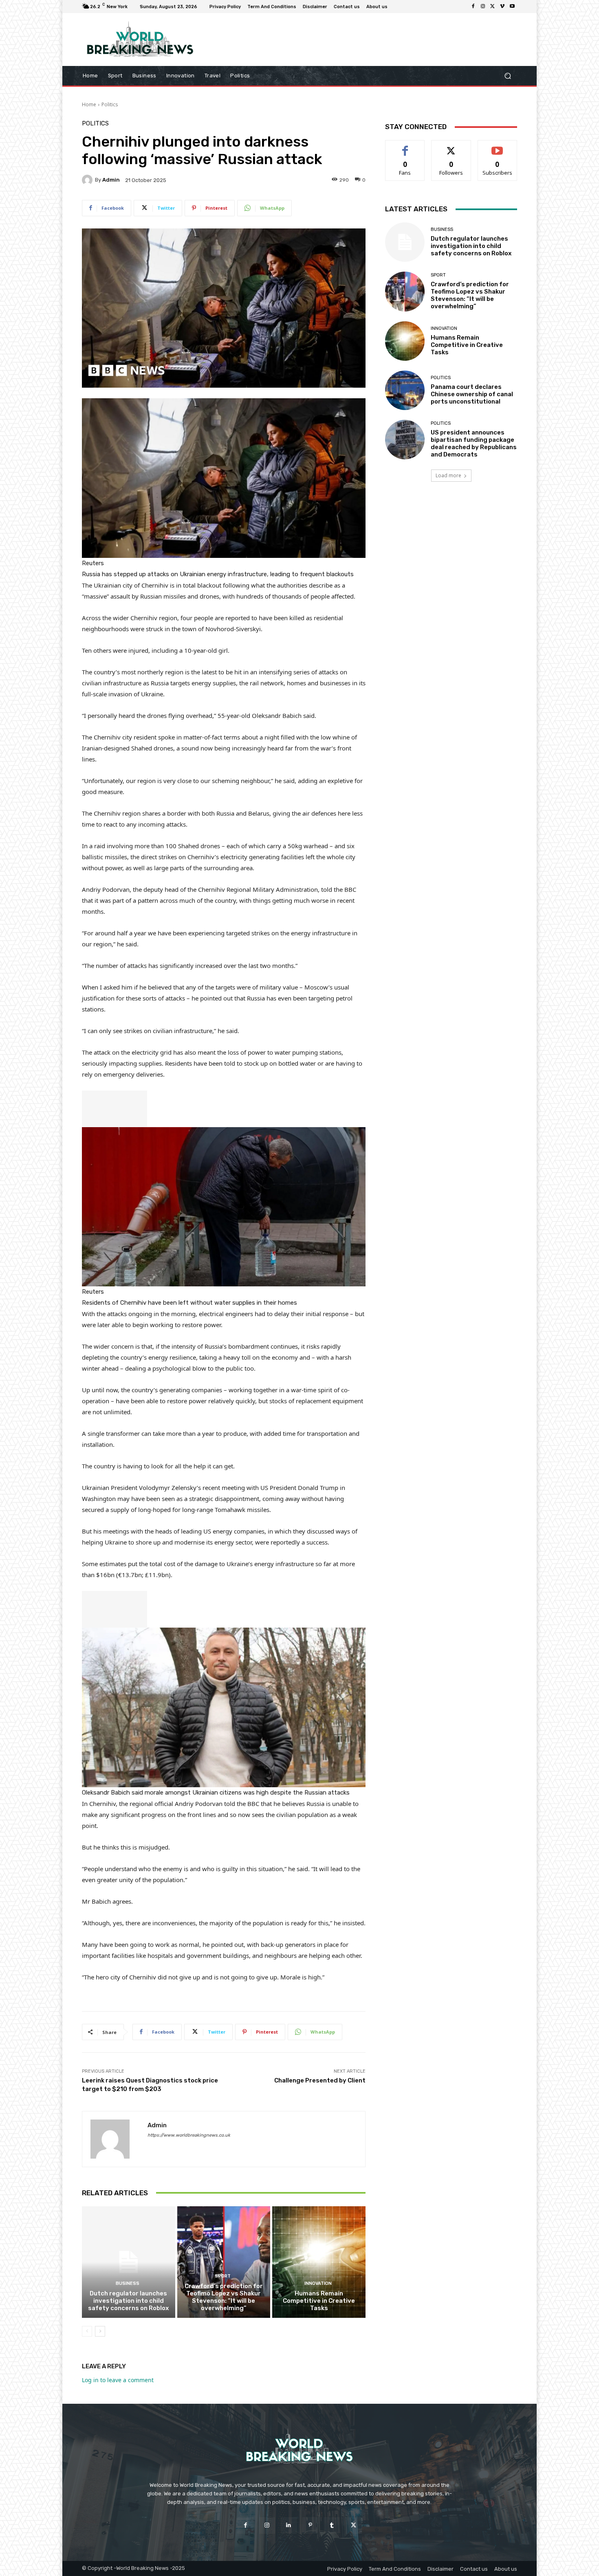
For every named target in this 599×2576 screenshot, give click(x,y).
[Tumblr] (332, 2525)
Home (89, 104)
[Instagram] (483, 7)
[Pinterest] (310, 2525)
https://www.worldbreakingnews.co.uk (189, 2135)
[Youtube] (512, 7)
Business (128, 2283)
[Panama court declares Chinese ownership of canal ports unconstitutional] (405, 390)
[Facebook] (473, 7)
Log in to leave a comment (118, 2380)
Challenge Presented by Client (320, 2080)
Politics (110, 104)
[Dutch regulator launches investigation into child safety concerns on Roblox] (129, 2262)
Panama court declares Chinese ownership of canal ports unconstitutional (472, 394)
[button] (508, 76)
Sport (223, 2276)
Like (405, 146)
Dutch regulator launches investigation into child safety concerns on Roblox (128, 2301)
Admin (111, 180)
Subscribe (498, 146)
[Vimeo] (502, 7)
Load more (448, 475)
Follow (451, 146)
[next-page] (100, 2331)
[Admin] (88, 180)
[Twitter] (493, 7)
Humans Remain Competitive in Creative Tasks (319, 2301)
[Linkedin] (289, 2525)
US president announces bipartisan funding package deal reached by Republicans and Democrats (474, 443)
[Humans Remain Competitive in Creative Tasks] (319, 2262)
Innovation (318, 2283)
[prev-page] (87, 2331)
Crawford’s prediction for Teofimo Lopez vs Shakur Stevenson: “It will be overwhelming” (224, 2297)
